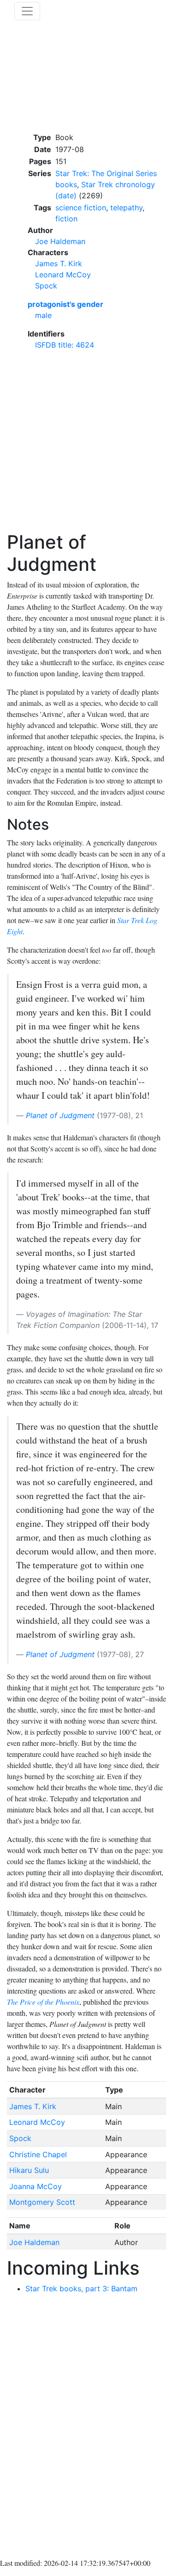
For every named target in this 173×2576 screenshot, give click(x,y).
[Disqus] (86, 2428)
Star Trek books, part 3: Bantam (81, 2288)
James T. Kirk (59, 263)
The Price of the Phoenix (43, 2002)
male (43, 315)
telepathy (126, 208)
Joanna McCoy (36, 2186)
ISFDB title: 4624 (65, 345)
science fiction (81, 208)
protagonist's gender (66, 304)
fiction (66, 219)
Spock (46, 286)
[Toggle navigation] (27, 11)
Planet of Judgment (60, 1115)
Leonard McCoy (63, 275)
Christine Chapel (38, 2154)
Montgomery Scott (42, 2202)
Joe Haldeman (60, 241)
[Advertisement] (86, 444)
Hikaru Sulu (29, 2170)
